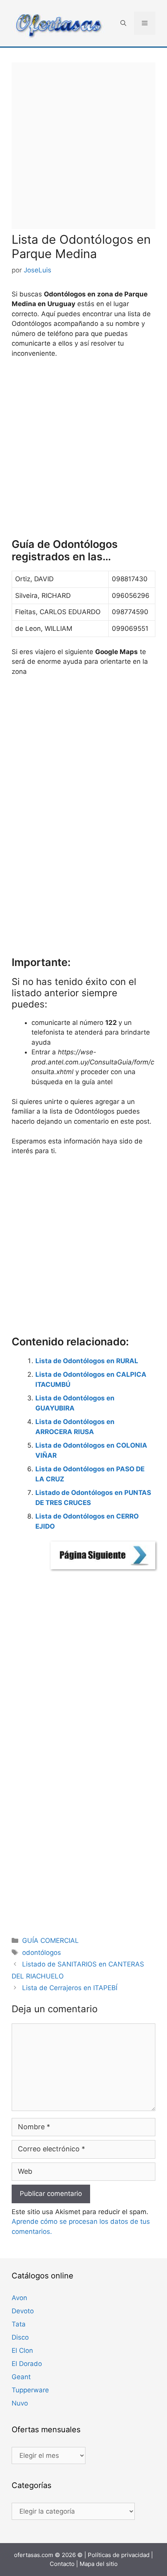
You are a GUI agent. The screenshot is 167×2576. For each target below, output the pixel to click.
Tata (19, 2324)
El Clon (22, 2350)
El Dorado (27, 2364)
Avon (19, 2298)
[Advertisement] (83, 146)
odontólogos (42, 1953)
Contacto (62, 2564)
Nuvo (20, 2403)
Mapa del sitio (99, 2564)
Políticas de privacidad (119, 2555)
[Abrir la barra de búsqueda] (123, 23)
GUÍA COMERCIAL (50, 1941)
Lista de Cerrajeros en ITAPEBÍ (70, 1988)
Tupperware (30, 2390)
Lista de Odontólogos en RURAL (87, 1361)
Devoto (23, 2311)
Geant (21, 2377)
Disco (20, 2337)
